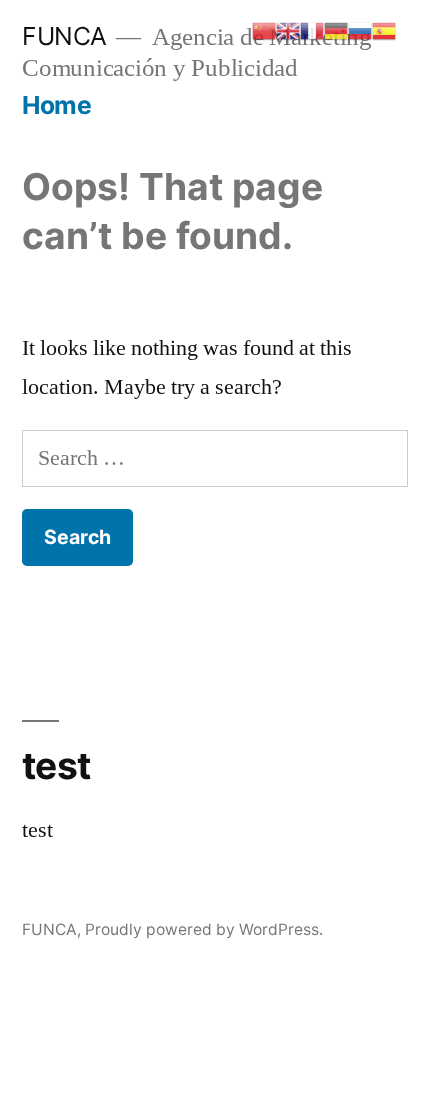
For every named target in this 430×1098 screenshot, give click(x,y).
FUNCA (64, 36)
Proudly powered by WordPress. (204, 929)
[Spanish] (384, 29)
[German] (336, 29)
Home (56, 105)
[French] (312, 29)
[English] (288, 29)
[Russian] (360, 29)
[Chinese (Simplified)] (264, 29)
